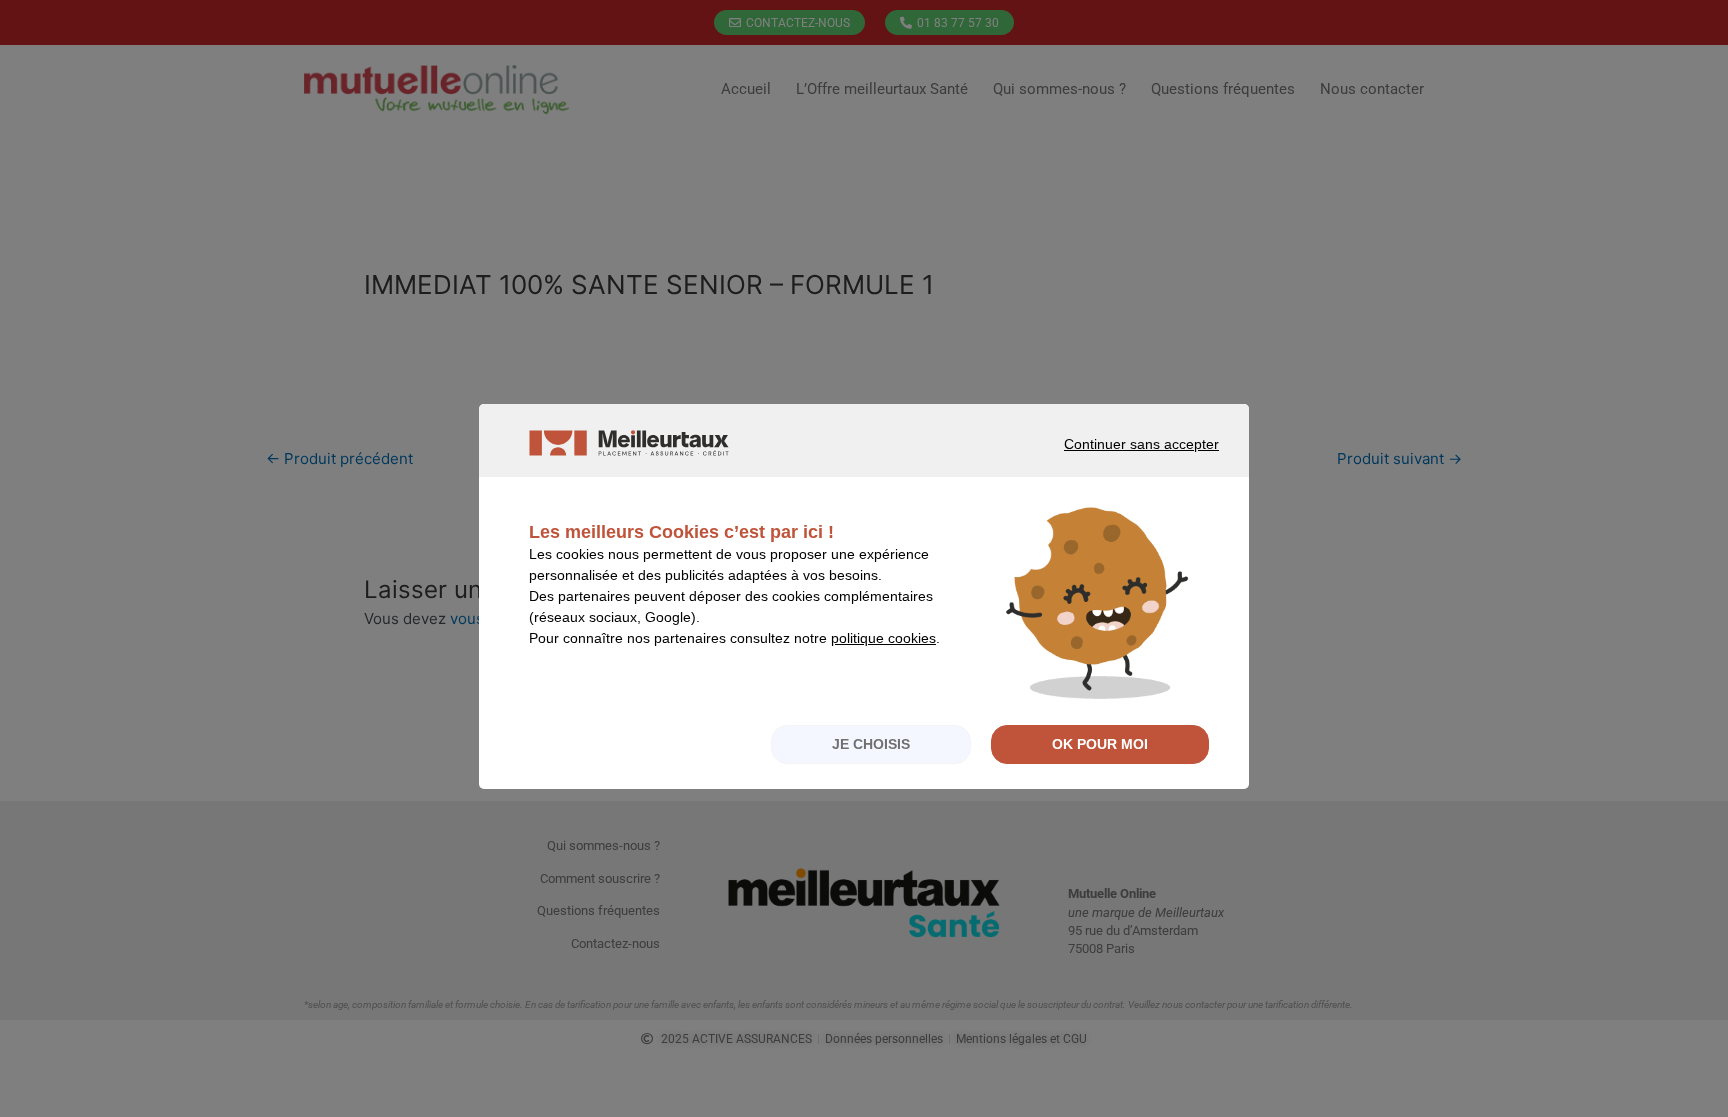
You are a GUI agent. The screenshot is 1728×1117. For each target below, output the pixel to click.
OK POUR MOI (1100, 744)
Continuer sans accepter (1113, 462)
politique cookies (883, 638)
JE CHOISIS (871, 744)
